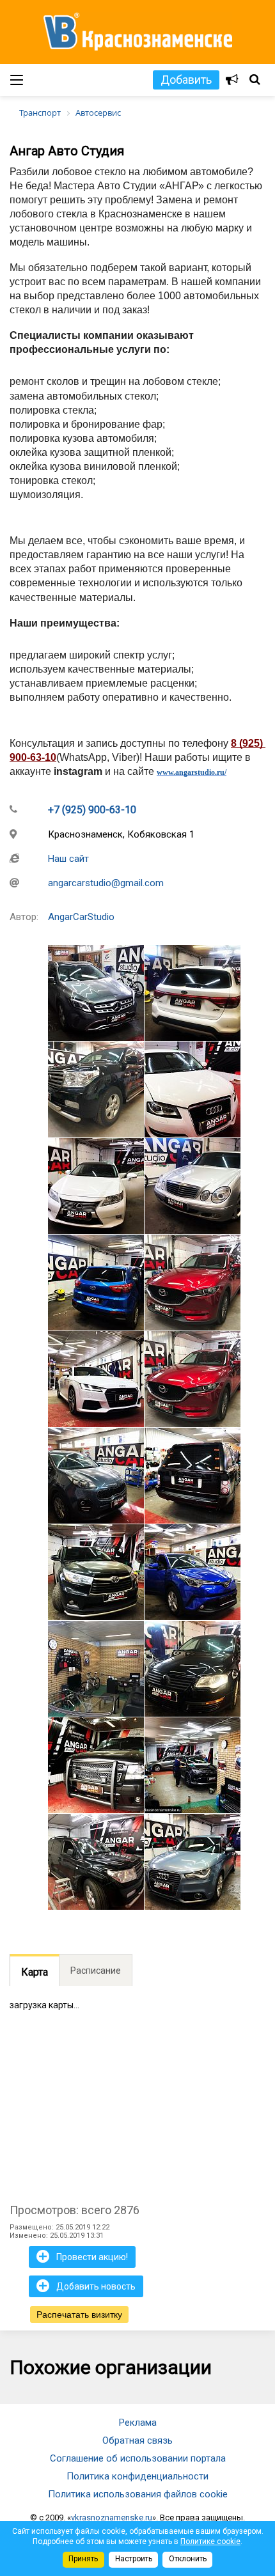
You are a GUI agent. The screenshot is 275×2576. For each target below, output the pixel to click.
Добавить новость (86, 2286)
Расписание (96, 1971)
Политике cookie (210, 2541)
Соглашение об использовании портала (138, 2458)
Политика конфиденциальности (137, 2476)
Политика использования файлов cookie (138, 2494)
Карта (35, 1972)
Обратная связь (137, 2440)
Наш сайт (68, 859)
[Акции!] (232, 80)
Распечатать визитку (79, 2314)
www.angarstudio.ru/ (192, 772)
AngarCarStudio (81, 917)
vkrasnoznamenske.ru (112, 2517)
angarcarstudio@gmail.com (106, 883)
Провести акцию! (82, 2256)
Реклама (138, 2423)
